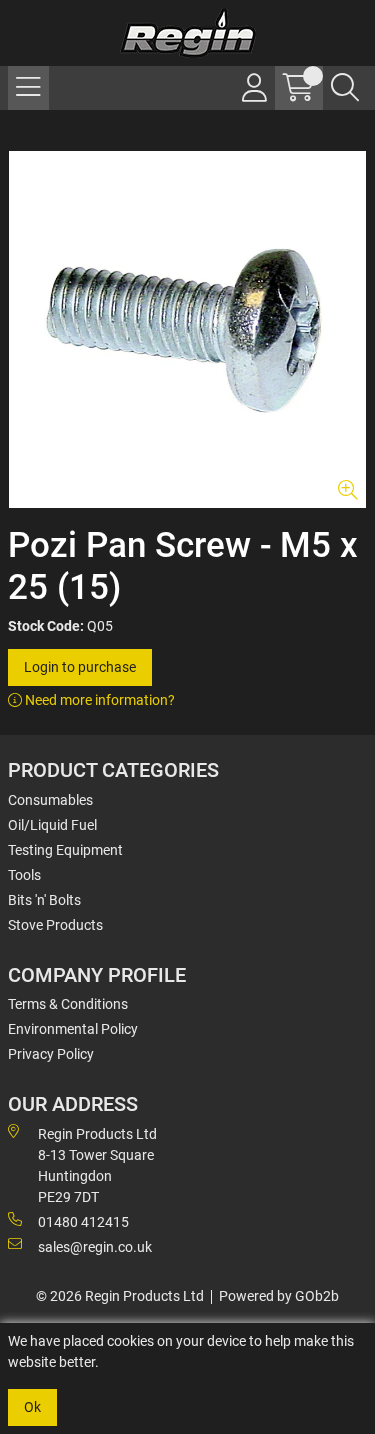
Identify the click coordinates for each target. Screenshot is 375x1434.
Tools (24, 875)
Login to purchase (80, 667)
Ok (32, 1407)
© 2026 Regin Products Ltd (120, 1296)
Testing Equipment (65, 850)
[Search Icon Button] (345, 88)
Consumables (50, 800)
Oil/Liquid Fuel (52, 825)
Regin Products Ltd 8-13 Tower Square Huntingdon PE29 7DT (97, 1165)
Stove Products (55, 925)
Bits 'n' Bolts (44, 900)
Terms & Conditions (68, 1004)
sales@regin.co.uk (95, 1247)
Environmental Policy (73, 1029)
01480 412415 (83, 1222)
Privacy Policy (51, 1054)
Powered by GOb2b (279, 1296)
